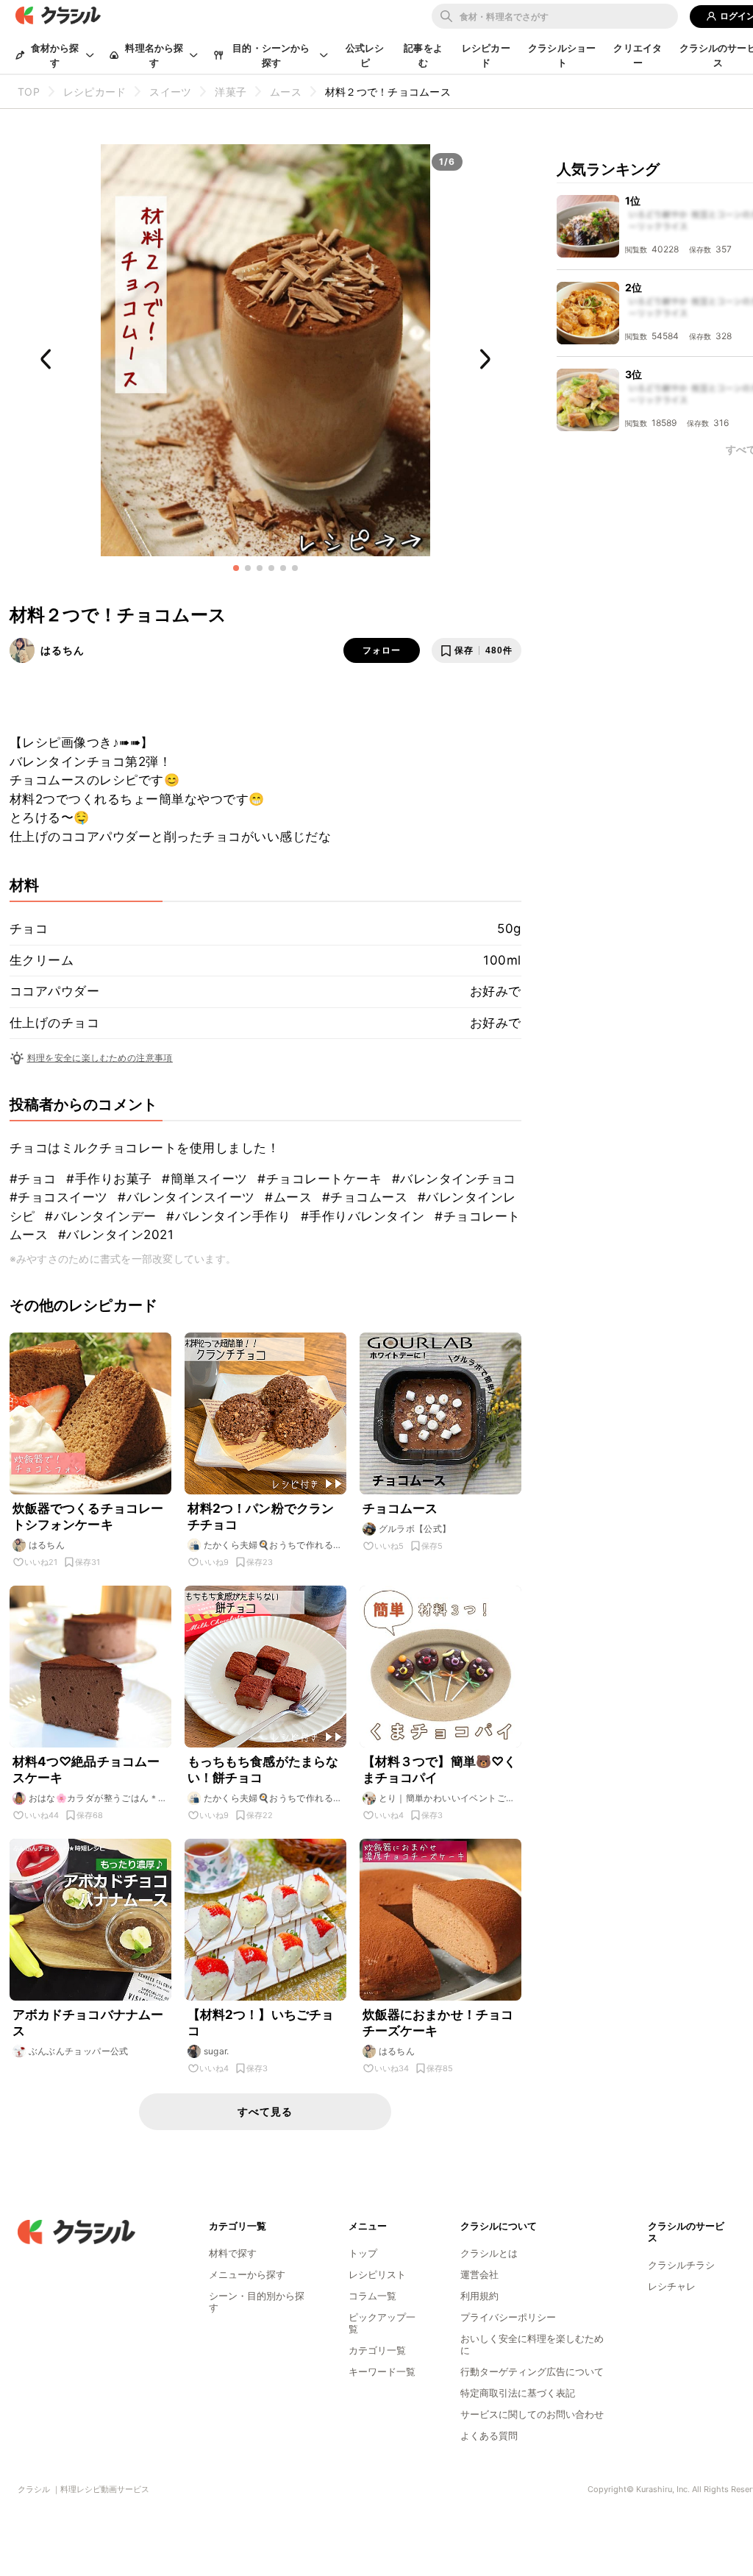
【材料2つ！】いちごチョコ (261, 2023)
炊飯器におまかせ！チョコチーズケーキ (438, 2023)
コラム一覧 (372, 2296)
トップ (363, 2253)
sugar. (217, 2051)
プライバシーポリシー (508, 2317)
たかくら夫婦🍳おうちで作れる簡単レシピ (273, 1545)
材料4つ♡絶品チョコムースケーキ (86, 1770)
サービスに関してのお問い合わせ (532, 2414)
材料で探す (233, 2253)
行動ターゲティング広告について (532, 2371)
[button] (236, 568)
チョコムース (400, 1508)
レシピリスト (377, 2274)
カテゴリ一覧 (377, 2350)
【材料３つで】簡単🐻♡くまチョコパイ (440, 1770)
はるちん (63, 650)
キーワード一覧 (382, 2371)
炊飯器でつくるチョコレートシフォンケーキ (88, 1516)
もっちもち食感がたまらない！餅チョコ (263, 1770)
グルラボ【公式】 (415, 1529)
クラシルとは (489, 2253)
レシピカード (486, 55)
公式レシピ (365, 55)
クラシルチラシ (681, 2265)
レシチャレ (672, 2286)
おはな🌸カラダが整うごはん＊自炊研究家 (98, 1798)
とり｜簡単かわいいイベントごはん (447, 1798)
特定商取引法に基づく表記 (518, 2393)
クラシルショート (562, 55)
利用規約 (479, 2296)
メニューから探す (247, 2274)
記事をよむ (423, 55)
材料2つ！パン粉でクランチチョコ (261, 1516)
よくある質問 (489, 2435)
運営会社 (479, 2274)
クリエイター (638, 55)
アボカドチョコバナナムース (88, 2023)
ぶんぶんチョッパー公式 (79, 2051)
